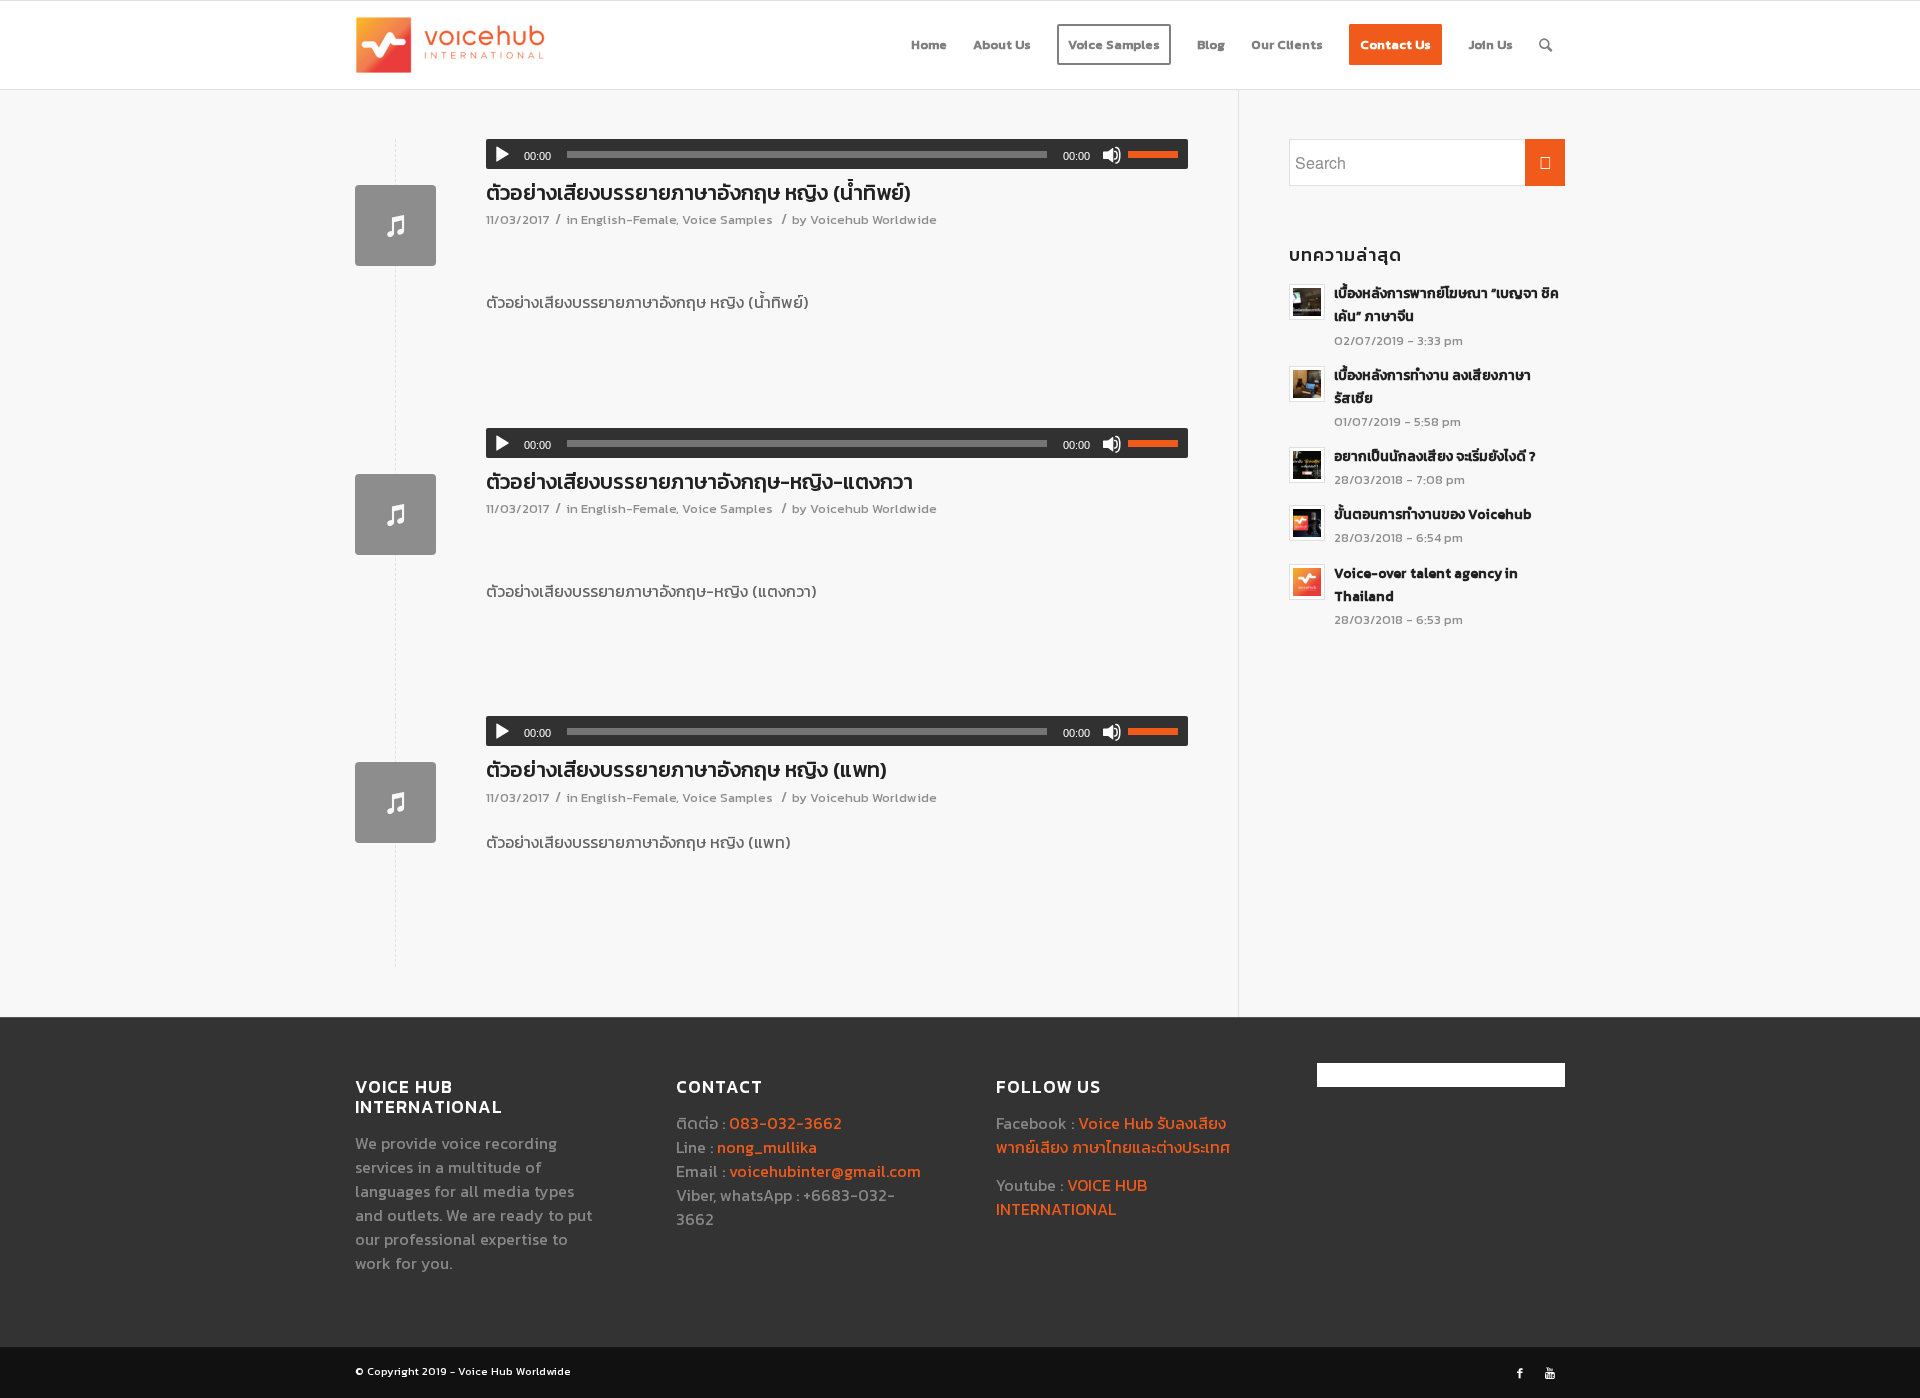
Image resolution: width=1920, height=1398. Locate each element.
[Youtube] (1550, 1373)
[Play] (502, 155)
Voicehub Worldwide (873, 219)
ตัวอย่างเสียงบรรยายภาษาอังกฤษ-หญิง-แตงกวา (699, 481)
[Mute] (1112, 155)
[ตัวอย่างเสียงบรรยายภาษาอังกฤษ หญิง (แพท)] (395, 802)
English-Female (628, 219)
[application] (837, 154)
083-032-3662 (785, 1123)
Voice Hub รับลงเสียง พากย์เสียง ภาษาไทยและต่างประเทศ (1113, 1135)
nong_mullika (767, 1147)
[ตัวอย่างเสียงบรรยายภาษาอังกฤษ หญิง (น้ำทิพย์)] (395, 225)
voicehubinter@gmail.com (825, 1171)
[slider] (1158, 154)
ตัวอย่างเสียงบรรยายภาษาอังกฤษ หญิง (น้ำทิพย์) (698, 192)
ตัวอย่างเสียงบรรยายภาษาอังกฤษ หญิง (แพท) (686, 769)
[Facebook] (1520, 1373)
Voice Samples (727, 219)
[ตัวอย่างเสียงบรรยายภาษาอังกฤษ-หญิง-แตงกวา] (395, 514)
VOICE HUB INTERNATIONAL (1071, 1197)
